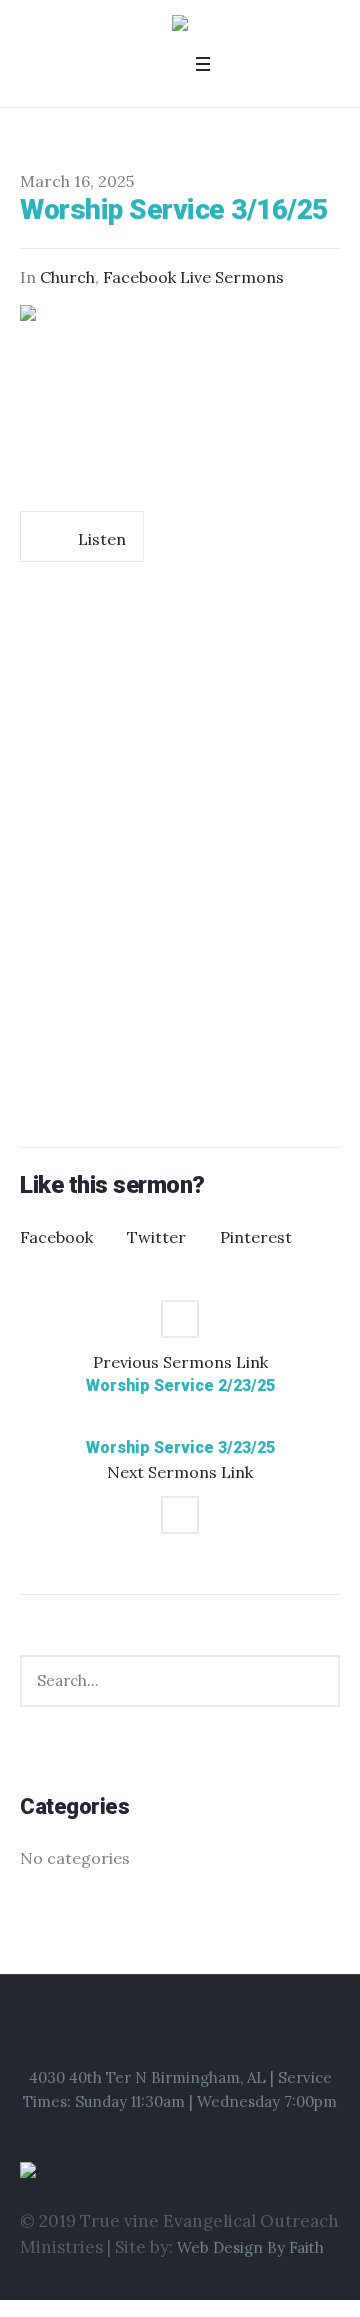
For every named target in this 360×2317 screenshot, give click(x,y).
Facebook (56, 1237)
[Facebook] (151, 2029)
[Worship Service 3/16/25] (180, 398)
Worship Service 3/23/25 (180, 1447)
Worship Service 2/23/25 (180, 1385)
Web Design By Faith (250, 2247)
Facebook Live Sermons (193, 277)
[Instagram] (183, 2029)
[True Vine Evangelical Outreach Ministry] (180, 26)
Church (67, 277)
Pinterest (256, 1237)
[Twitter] (210, 2029)
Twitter (156, 1237)
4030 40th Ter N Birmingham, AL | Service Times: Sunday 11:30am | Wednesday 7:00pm (180, 2089)
